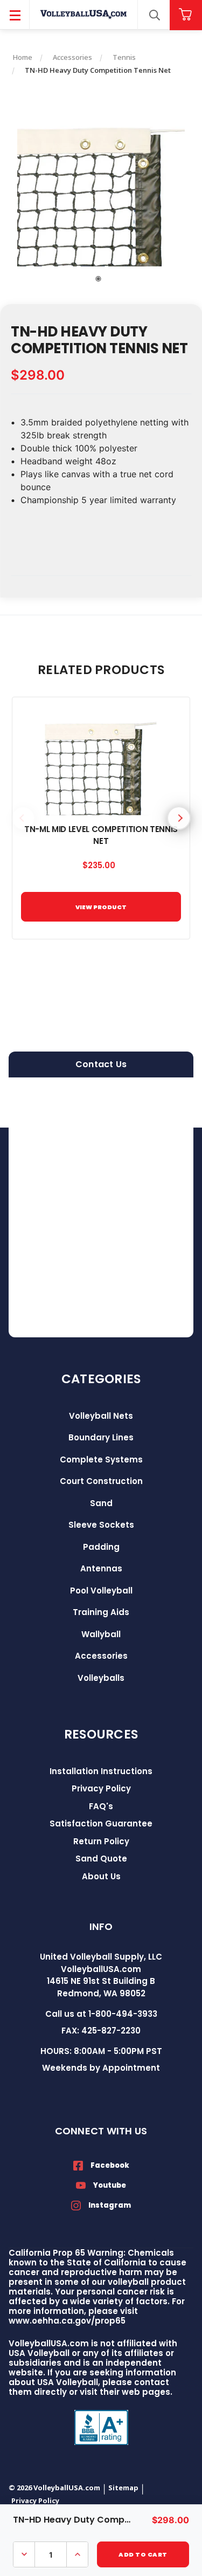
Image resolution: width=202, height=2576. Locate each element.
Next (179, 818)
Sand (101, 1503)
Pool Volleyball (101, 1591)
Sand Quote (101, 1859)
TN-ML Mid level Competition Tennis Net (101, 835)
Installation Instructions (101, 1771)
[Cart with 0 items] (186, 15)
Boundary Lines (101, 1437)
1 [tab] (99, 279)
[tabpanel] (101, 186)
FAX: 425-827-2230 (101, 2031)
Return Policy (101, 1841)
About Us (101, 1876)
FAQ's (101, 1806)
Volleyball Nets (101, 1416)
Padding (101, 1547)
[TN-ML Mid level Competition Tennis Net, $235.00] (101, 761)
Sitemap (123, 2488)
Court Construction (101, 1481)
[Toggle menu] (15, 15)
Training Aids (101, 1612)
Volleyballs (101, 1678)
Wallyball (101, 1634)
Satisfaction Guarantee (101, 1823)
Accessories (101, 1656)
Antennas (101, 1568)
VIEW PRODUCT (101, 907)
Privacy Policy (101, 1788)
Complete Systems (101, 1459)
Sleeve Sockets (101, 1525)
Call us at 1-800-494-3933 (101, 2014)
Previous (23, 818)
